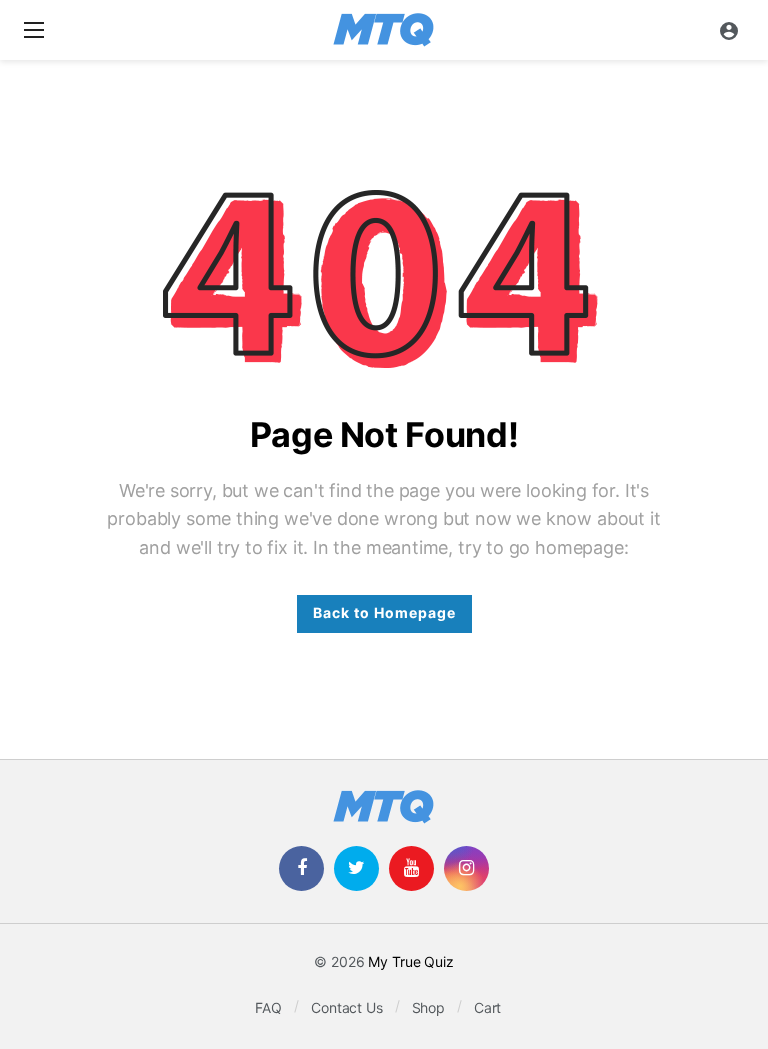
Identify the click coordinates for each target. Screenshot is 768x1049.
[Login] (729, 30)
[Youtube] (411, 868)
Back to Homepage (384, 613)
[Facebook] (301, 868)
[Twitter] (356, 868)
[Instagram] (466, 868)
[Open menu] (34, 30)
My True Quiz (410, 962)
